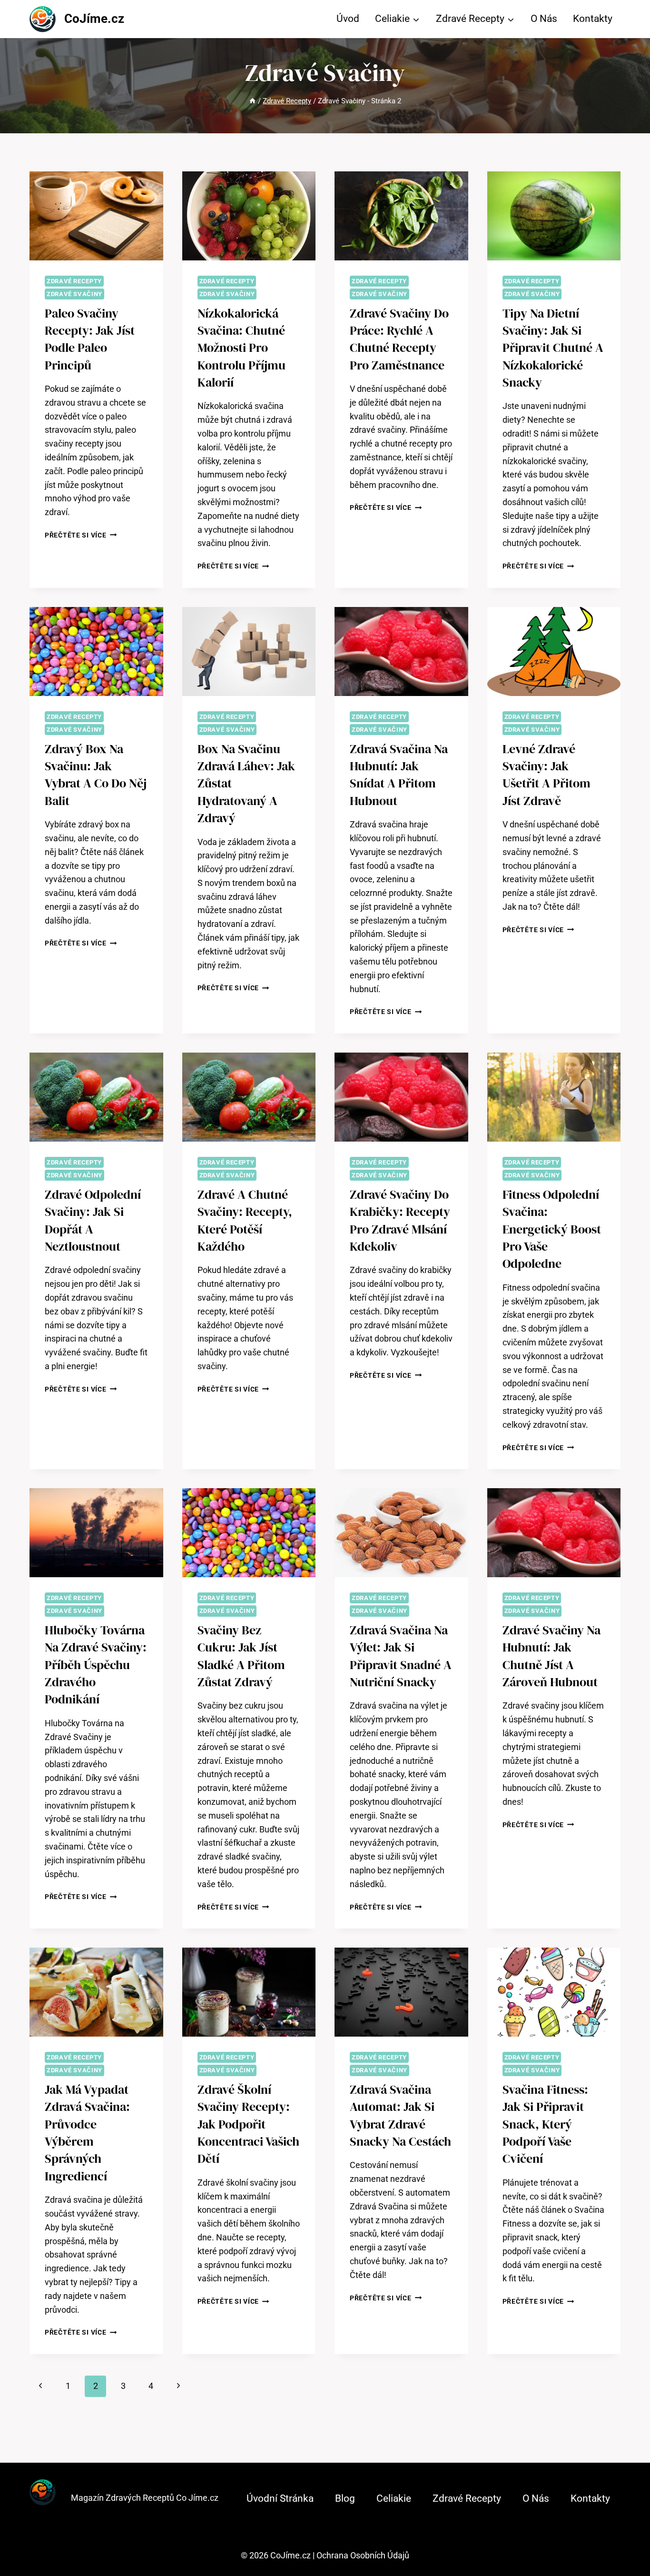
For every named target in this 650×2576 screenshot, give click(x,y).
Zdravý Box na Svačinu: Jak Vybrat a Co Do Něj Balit (96, 775)
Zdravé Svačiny (74, 294)
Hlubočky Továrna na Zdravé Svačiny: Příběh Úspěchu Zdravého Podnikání (96, 1665)
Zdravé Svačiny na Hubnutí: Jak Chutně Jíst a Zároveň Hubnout (552, 1656)
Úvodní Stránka (280, 2498)
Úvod (348, 19)
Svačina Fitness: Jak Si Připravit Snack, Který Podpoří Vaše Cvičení (545, 2124)
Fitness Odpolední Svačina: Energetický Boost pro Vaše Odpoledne (552, 1229)
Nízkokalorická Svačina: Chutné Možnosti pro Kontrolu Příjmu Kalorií (241, 348)
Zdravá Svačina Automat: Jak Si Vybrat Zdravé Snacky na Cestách (400, 2115)
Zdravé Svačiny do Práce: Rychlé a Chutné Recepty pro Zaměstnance (399, 339)
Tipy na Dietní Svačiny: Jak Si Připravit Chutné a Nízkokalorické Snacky (553, 348)
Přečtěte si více (81, 535)
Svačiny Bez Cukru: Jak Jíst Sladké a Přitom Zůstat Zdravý (241, 1656)
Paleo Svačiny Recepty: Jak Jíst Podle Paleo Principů (90, 339)
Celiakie (394, 2498)
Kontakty (593, 19)
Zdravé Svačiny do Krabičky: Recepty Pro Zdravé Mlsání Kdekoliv (400, 1220)
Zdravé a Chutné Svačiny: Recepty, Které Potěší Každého (245, 1220)
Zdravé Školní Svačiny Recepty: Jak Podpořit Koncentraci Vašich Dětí (248, 2124)
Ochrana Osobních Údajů (363, 2555)
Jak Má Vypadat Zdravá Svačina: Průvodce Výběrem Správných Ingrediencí (87, 2133)
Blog (345, 2498)
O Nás (544, 19)
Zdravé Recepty (74, 281)
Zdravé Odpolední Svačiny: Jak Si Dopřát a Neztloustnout (93, 1220)
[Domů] (252, 101)
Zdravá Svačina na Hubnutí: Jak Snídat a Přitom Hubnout (399, 775)
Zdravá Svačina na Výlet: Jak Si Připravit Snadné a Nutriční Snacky (401, 1656)
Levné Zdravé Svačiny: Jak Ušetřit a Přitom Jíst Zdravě (547, 775)
